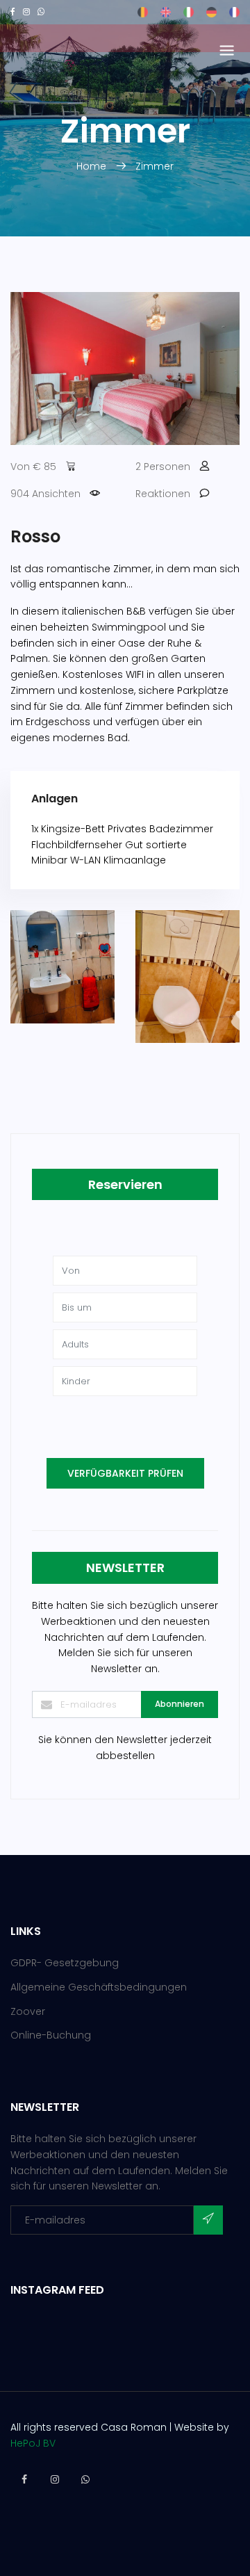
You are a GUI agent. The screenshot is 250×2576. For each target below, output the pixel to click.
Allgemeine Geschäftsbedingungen (99, 1987)
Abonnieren (180, 1704)
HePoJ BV (33, 2443)
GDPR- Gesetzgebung (65, 1963)
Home (93, 166)
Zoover (28, 2011)
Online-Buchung (51, 2035)
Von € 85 (33, 467)
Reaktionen (163, 494)
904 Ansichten (45, 494)
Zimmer (155, 166)
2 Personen (163, 467)
